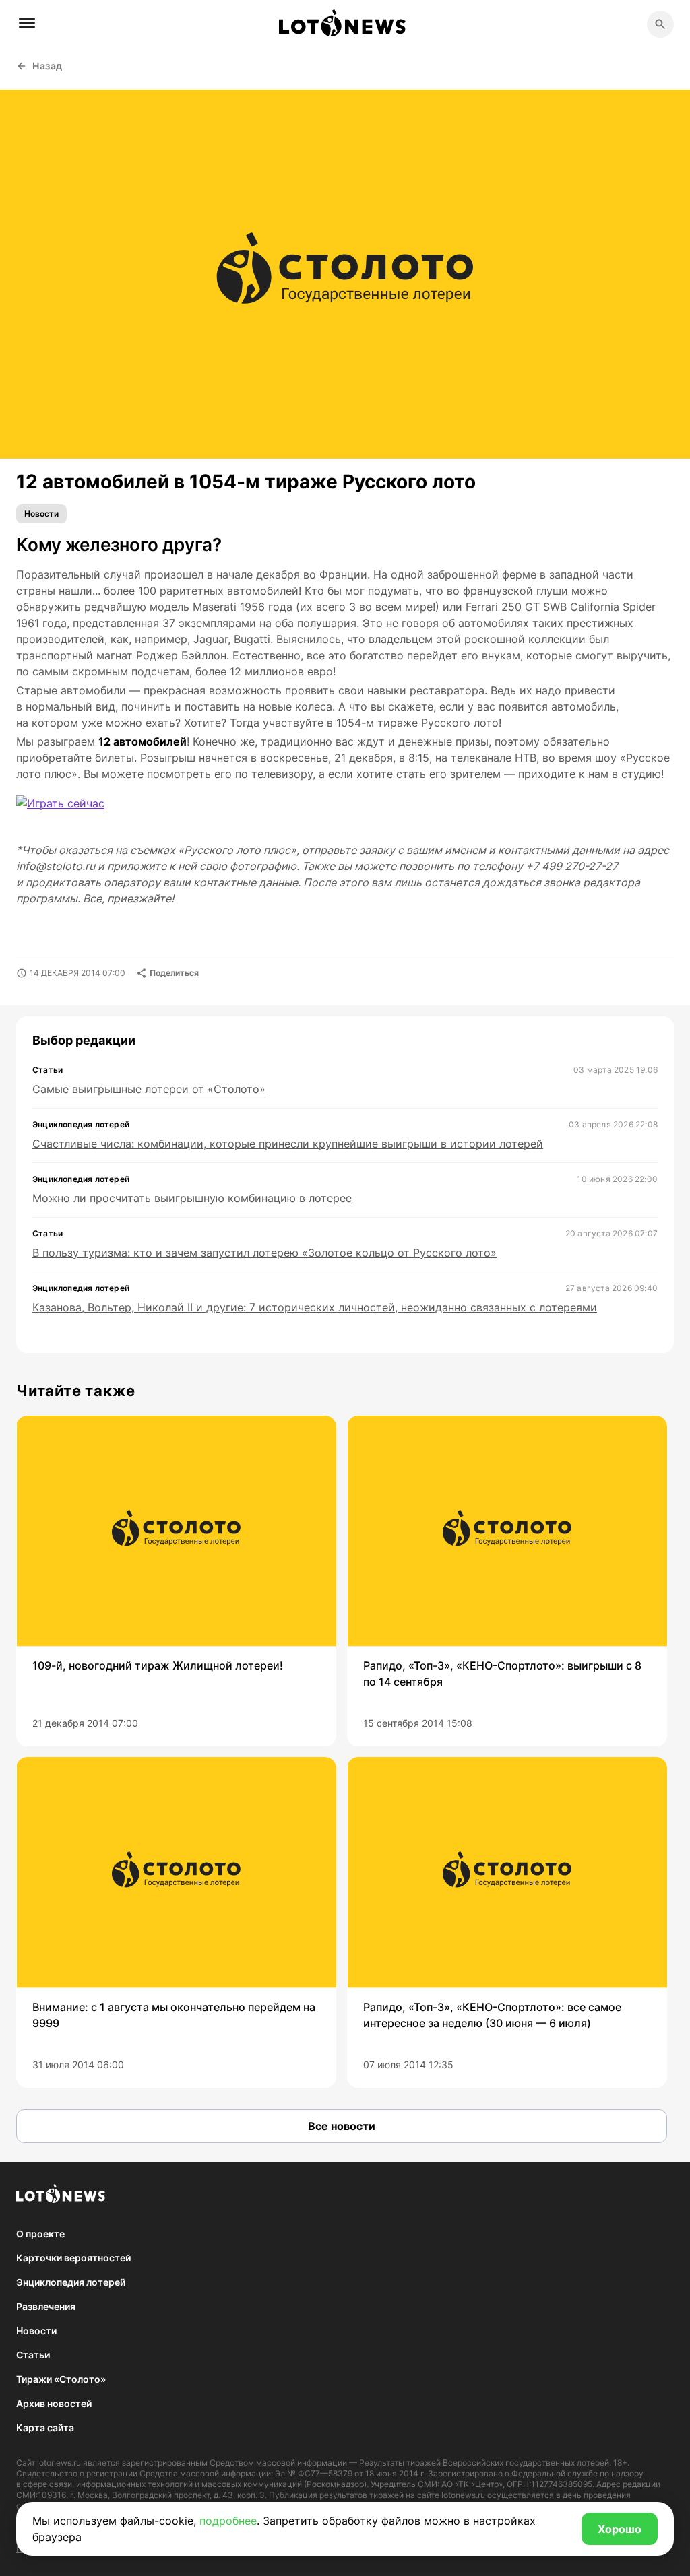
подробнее (228, 2521)
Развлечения (46, 2306)
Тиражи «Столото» (61, 2379)
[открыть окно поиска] (660, 24)
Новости (41, 514)
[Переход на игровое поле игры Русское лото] (71, 812)
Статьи (33, 2355)
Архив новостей (54, 2403)
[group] (176, 1581)
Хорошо (620, 2529)
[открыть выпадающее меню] (27, 23)
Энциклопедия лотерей (71, 2282)
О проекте (40, 2234)
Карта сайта (45, 2428)
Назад (48, 66)
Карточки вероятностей (73, 2258)
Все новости (342, 2126)
